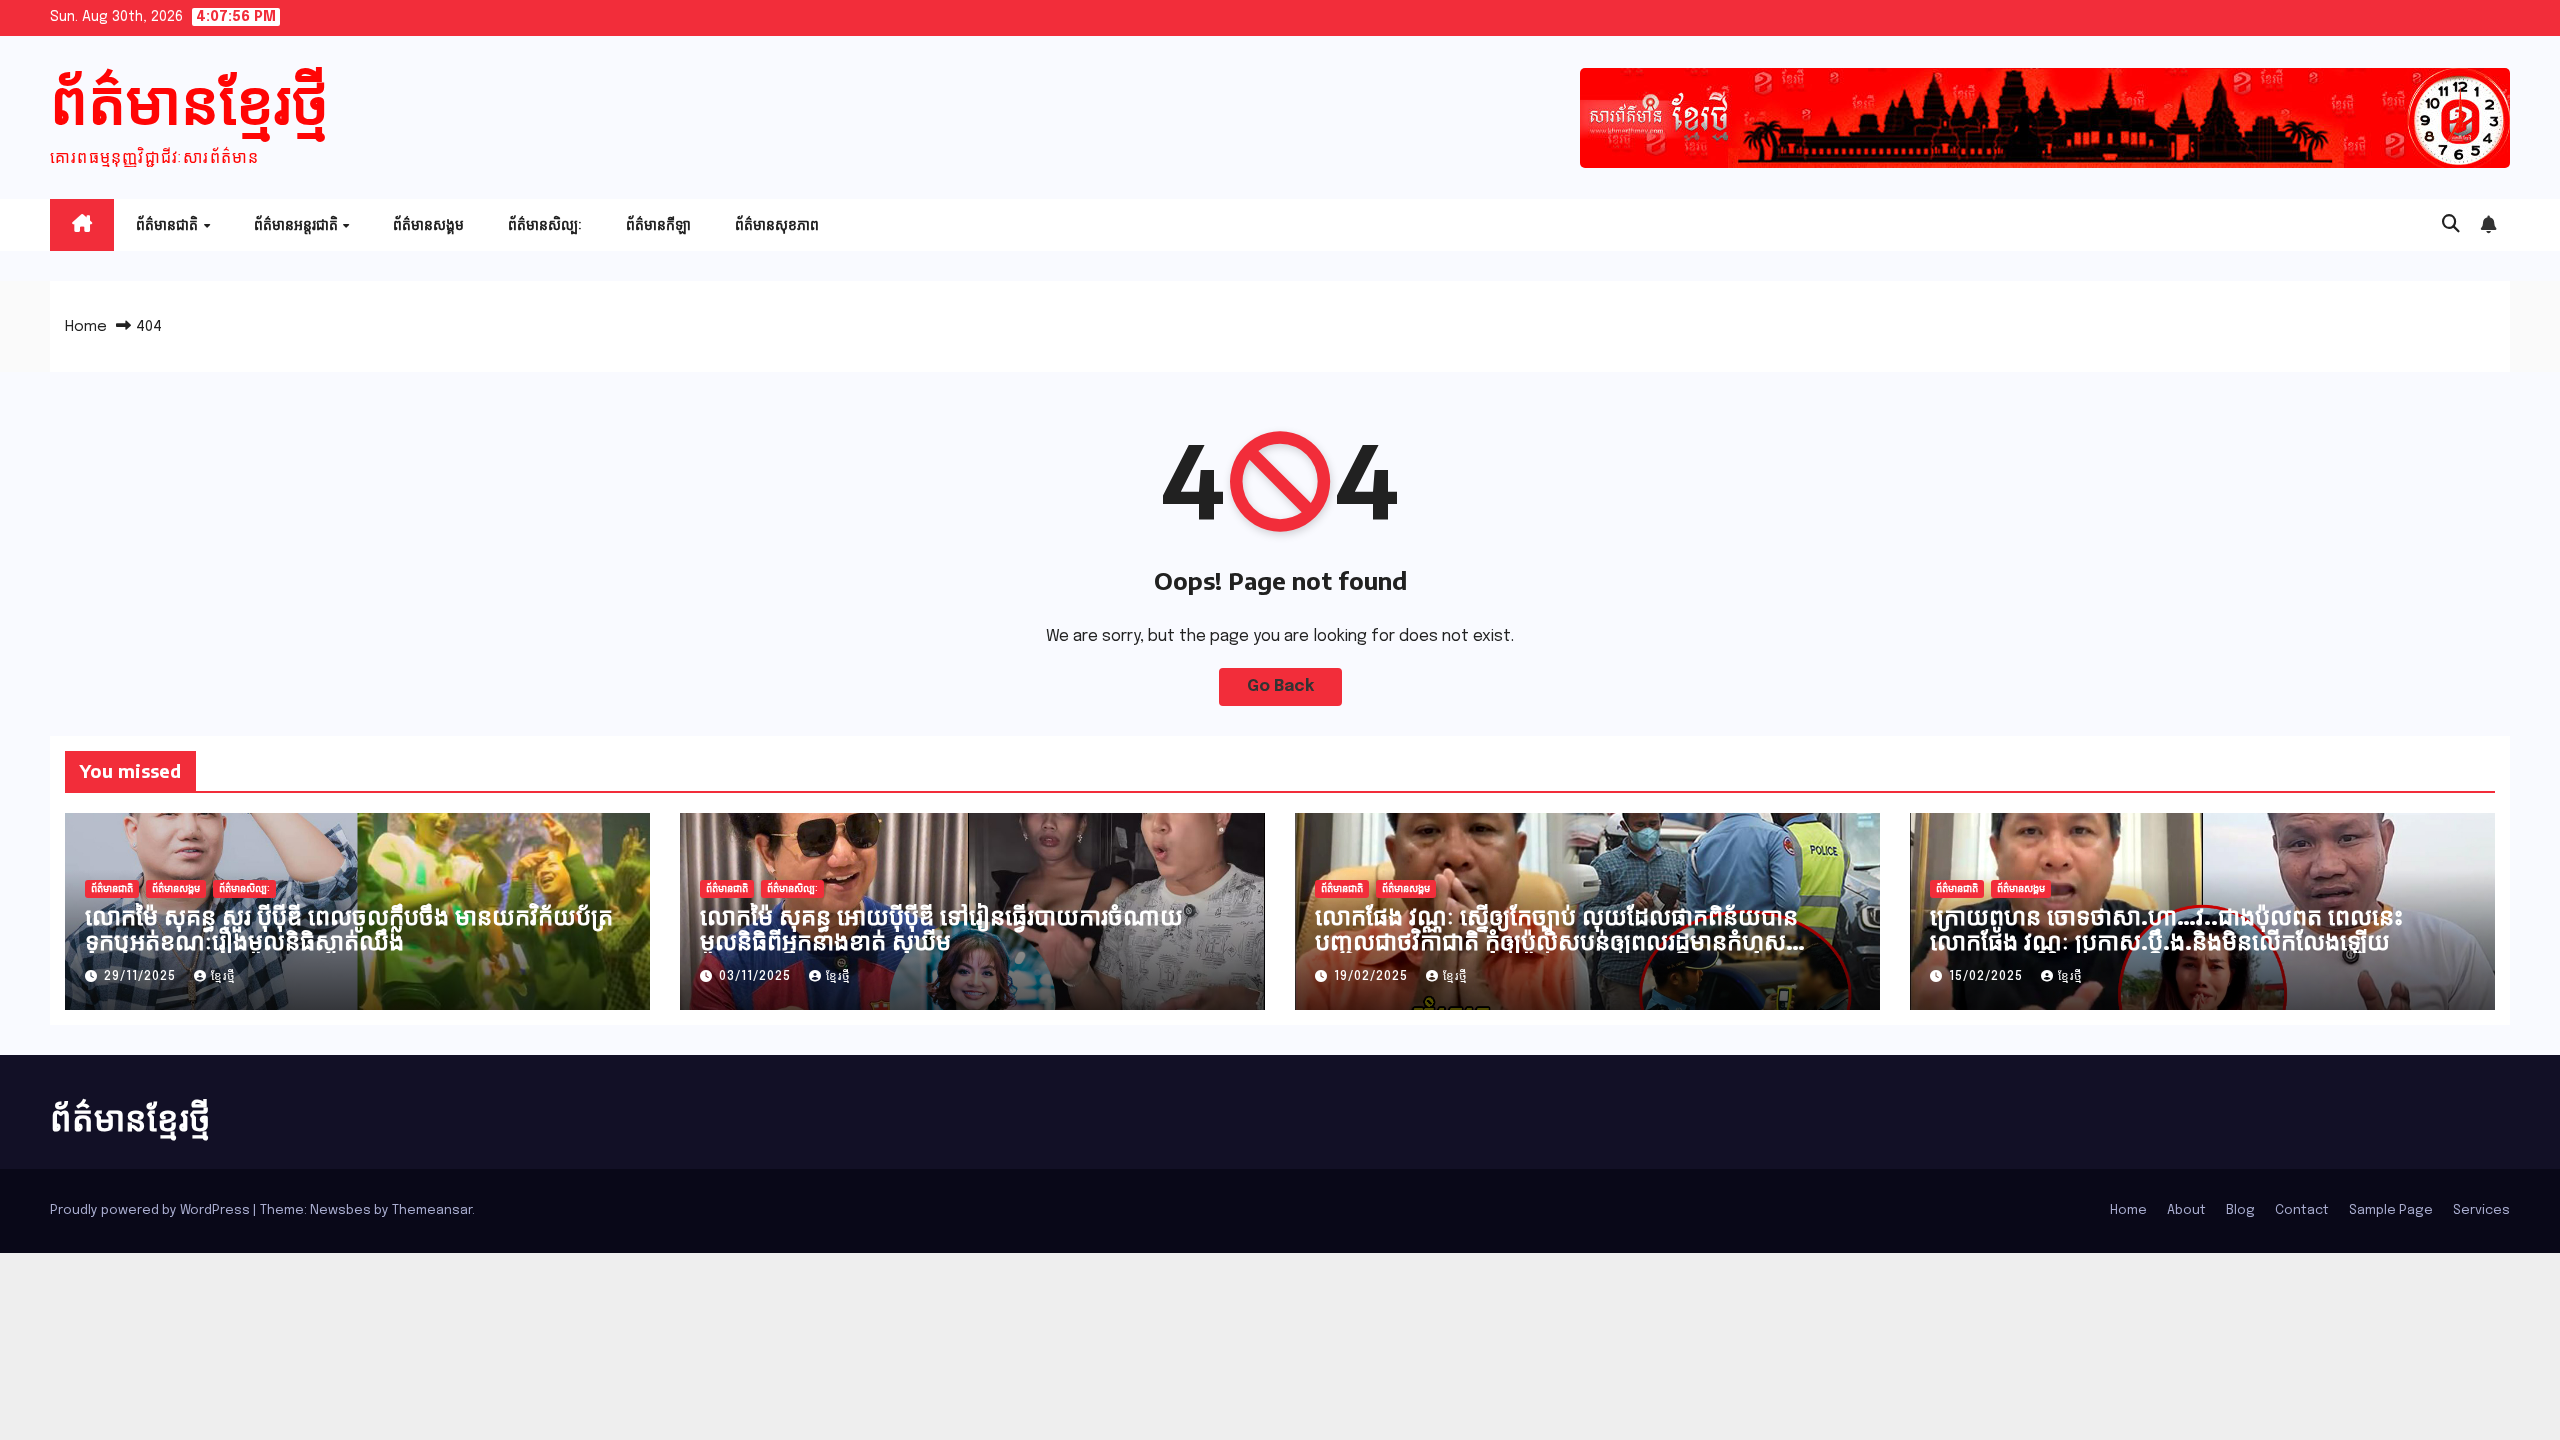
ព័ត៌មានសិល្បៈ (545, 224)
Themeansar (432, 1210)
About (2186, 1210)
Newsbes (340, 1210)
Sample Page (2391, 1210)
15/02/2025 (1988, 977)
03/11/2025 (757, 977)
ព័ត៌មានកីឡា (658, 224)
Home (86, 327)
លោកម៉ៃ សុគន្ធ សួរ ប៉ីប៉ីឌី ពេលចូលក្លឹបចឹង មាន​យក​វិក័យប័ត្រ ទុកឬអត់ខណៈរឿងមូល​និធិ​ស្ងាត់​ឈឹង (349, 927)
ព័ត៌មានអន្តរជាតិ (297, 224)
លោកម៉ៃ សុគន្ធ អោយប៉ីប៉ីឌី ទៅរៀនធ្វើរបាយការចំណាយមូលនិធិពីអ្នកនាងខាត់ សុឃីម (941, 927)
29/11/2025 (142, 977)
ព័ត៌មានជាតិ (168, 224)
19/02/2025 (1373, 977)
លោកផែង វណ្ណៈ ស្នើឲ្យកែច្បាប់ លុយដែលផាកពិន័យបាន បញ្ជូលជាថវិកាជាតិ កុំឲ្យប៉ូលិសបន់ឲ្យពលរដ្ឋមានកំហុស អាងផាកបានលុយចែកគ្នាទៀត (1556, 940)
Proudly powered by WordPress (151, 1210)
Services (2481, 1210)
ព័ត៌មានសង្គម (428, 224)
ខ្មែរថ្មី (223, 977)
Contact (2302, 1210)
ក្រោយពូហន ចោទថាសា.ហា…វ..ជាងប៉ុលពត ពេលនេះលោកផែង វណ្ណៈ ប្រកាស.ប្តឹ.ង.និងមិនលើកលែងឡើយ (2166, 927)
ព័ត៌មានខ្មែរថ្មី (189, 99)
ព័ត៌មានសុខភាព (777, 224)
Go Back (1280, 686)
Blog (2240, 1210)
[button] (2451, 225)
